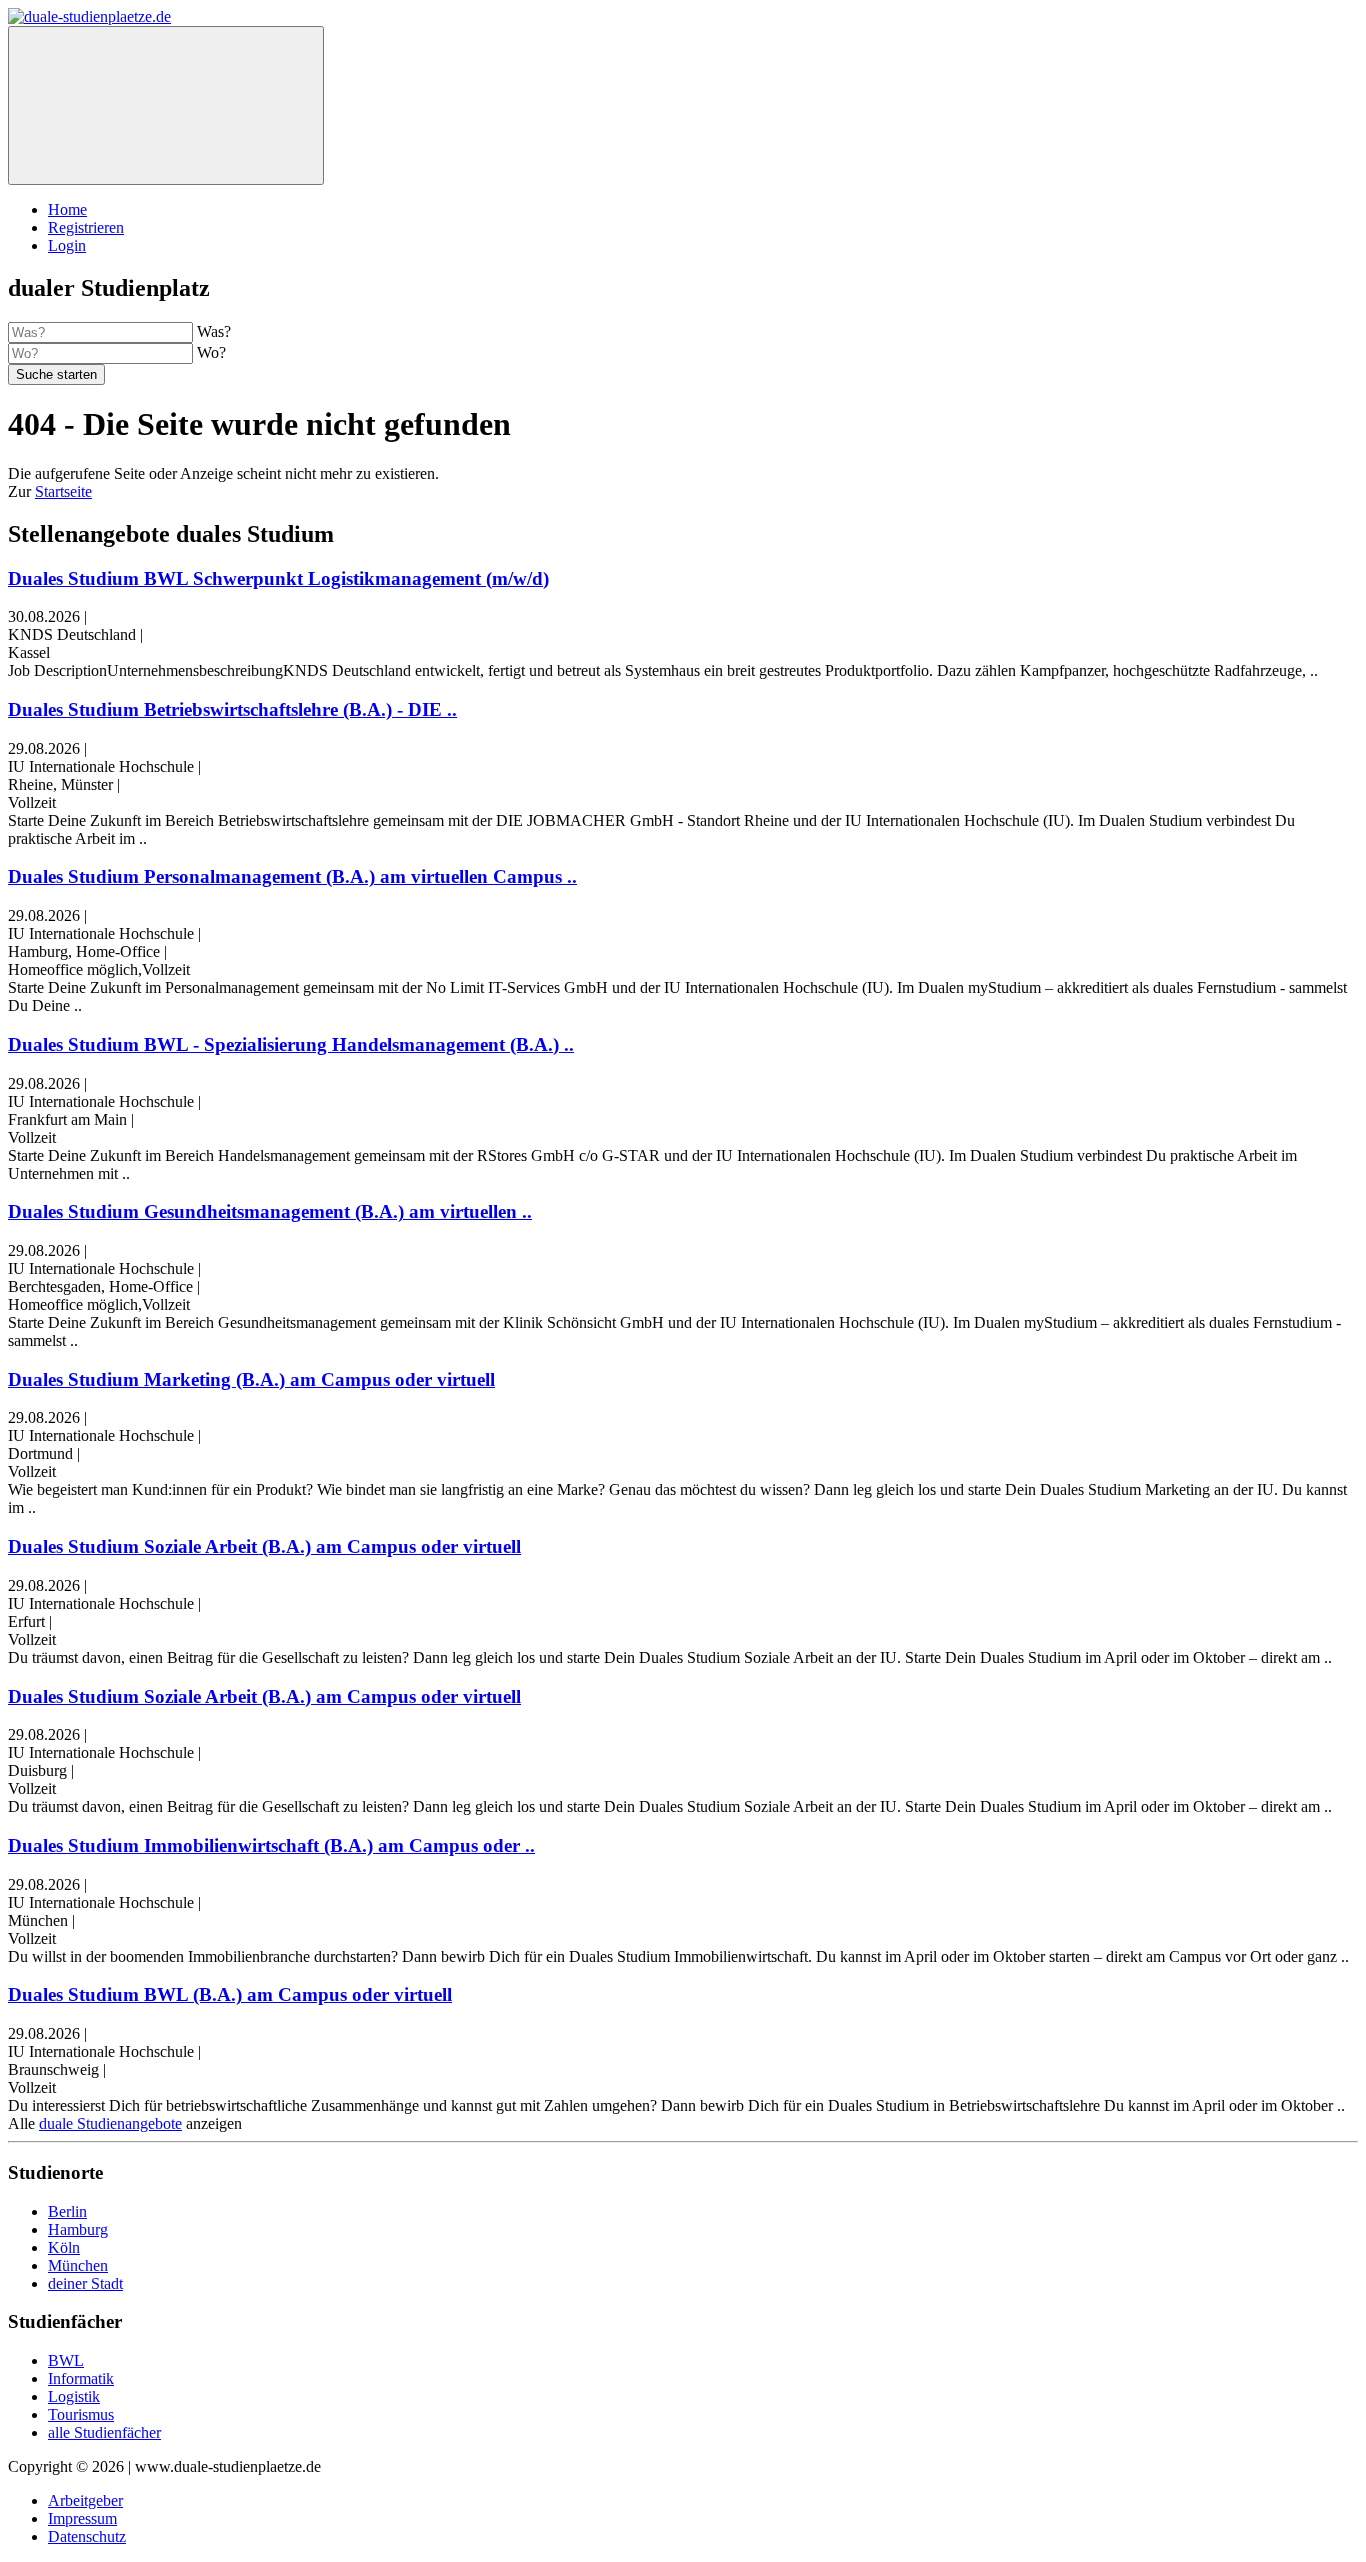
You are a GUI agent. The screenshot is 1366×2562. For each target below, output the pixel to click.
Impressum (82, 2518)
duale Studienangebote (110, 2123)
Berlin (67, 2211)
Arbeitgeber (85, 2500)
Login (67, 245)
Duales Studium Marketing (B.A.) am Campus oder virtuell (251, 1379)
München (78, 2265)
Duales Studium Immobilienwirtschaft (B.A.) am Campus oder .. (271, 1845)
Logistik (74, 2396)
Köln (64, 2247)
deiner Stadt (85, 2283)
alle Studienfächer (104, 2432)
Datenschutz (87, 2536)
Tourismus (81, 2414)
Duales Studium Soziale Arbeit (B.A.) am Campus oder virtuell (264, 1546)
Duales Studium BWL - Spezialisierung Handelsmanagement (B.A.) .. (291, 1044)
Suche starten (56, 374)
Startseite (63, 491)
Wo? (211, 352)
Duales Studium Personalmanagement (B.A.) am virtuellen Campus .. (292, 876)
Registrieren (86, 227)
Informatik (81, 2378)
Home (67, 209)
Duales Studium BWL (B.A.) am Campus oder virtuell (230, 1994)
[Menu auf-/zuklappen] (166, 105)
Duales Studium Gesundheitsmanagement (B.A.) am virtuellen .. (270, 1211)
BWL (66, 2360)
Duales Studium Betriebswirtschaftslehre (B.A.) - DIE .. (232, 709)
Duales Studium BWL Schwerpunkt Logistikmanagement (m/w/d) (278, 578)
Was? (214, 331)
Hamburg (78, 2229)
